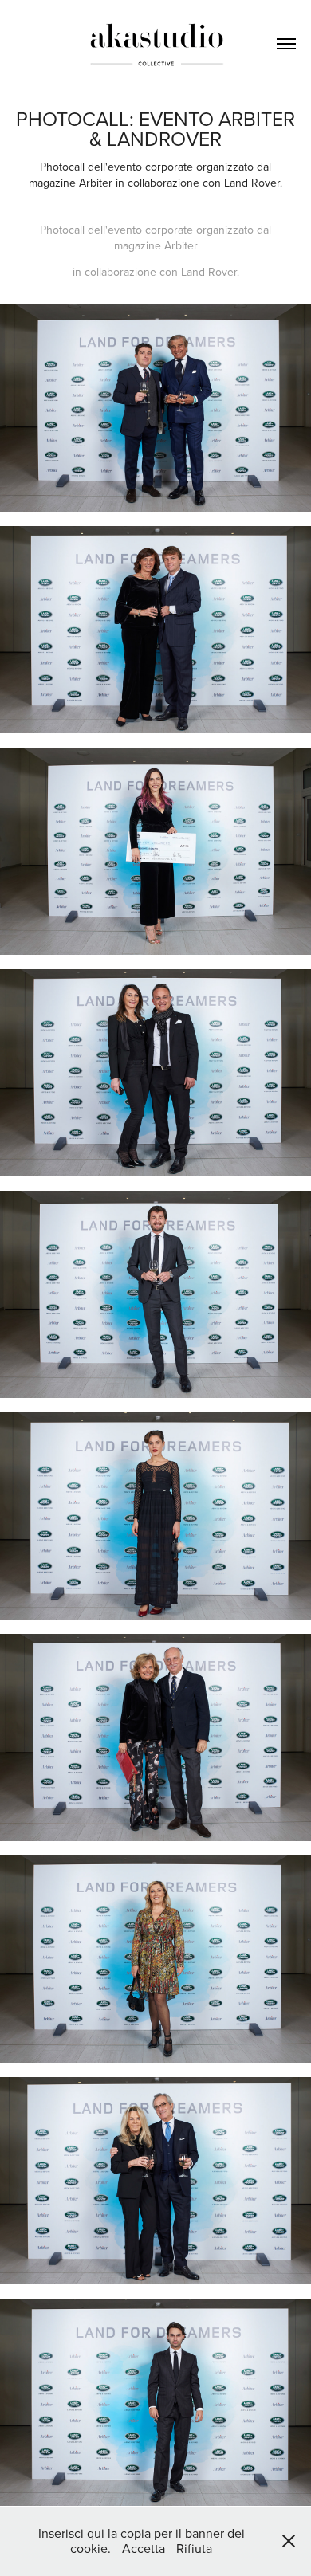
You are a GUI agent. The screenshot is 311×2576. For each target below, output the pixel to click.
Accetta (144, 2548)
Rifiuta (194, 2548)
